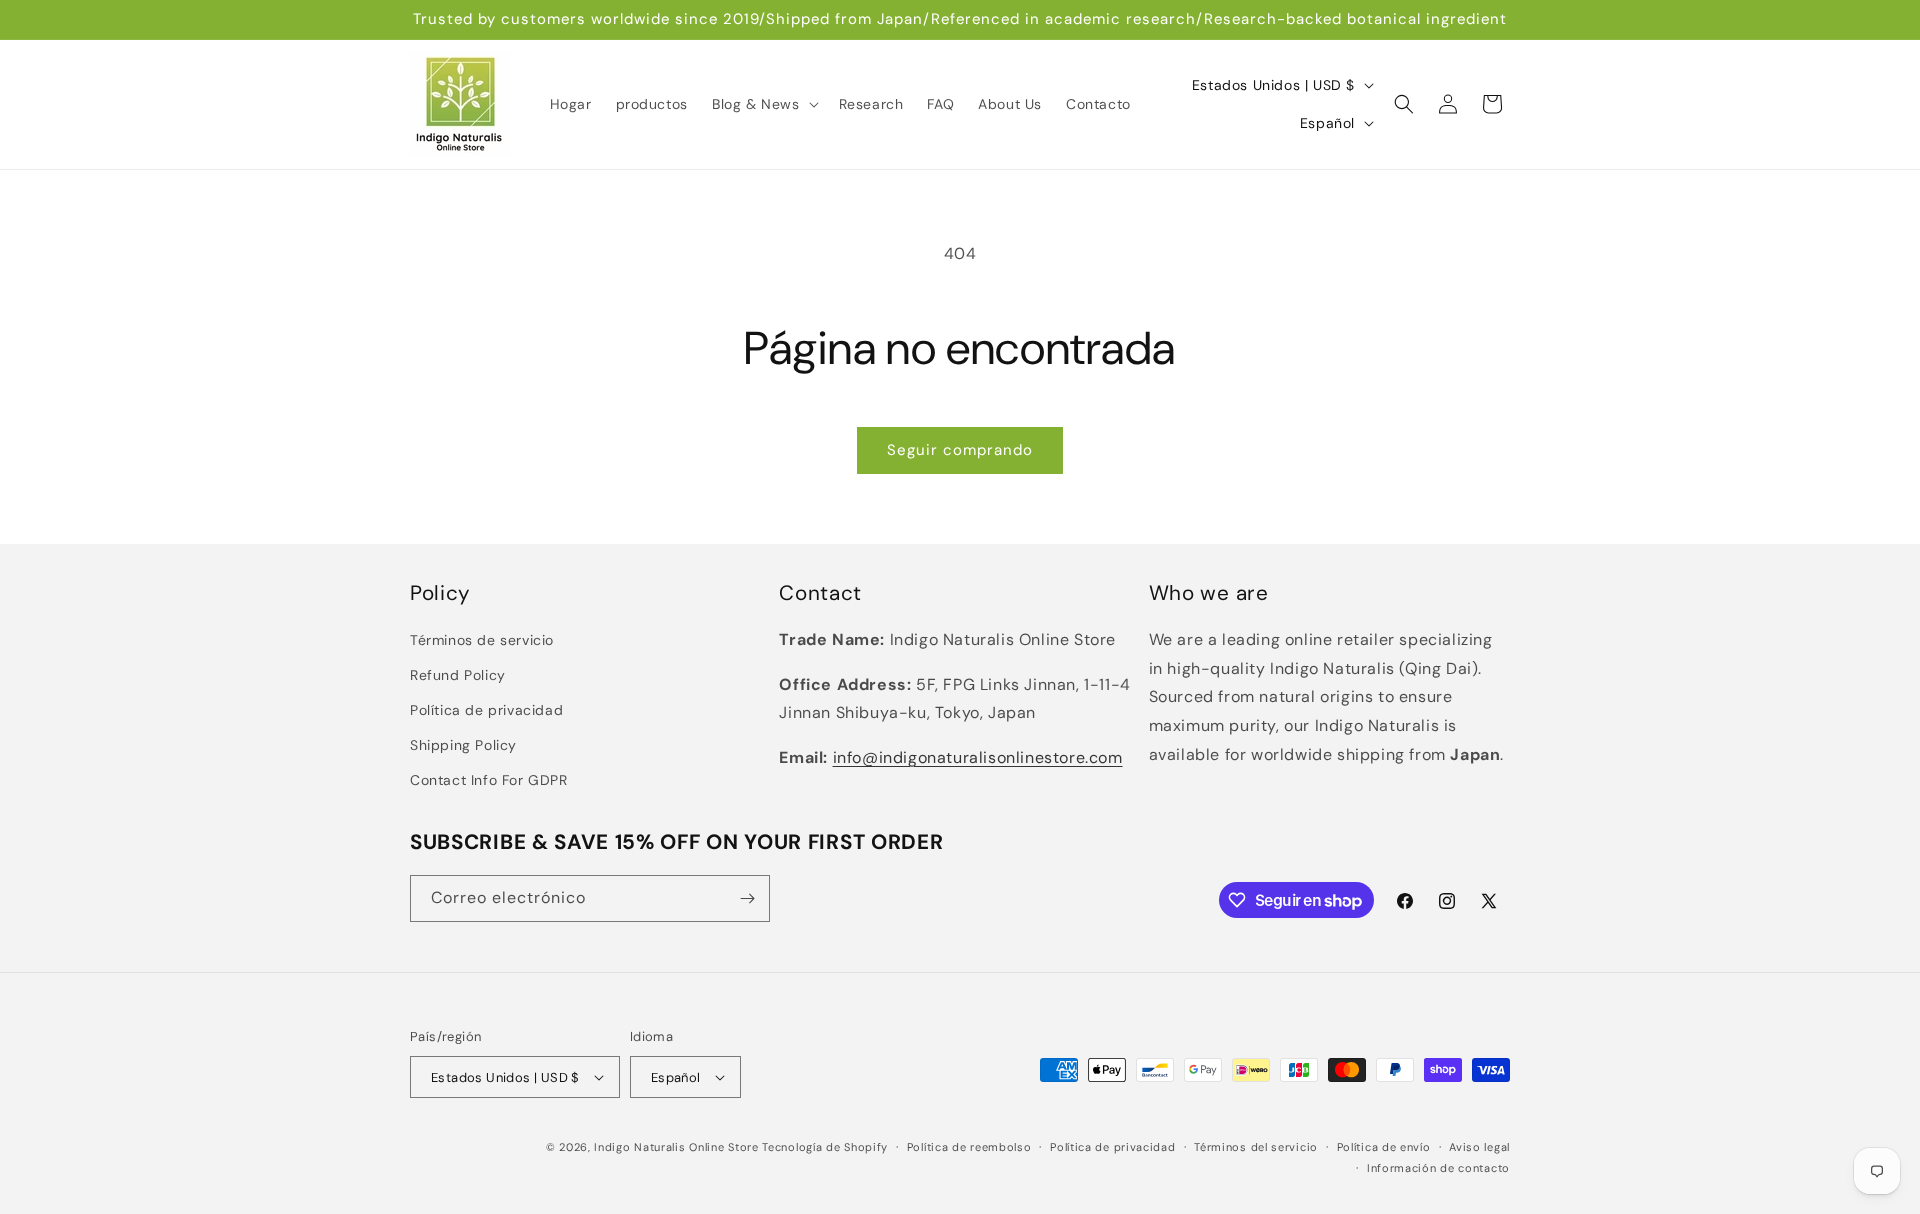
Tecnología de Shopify (825, 1147)
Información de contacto (1438, 1168)
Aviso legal (1479, 1147)
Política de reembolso (969, 1147)
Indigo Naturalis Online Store (676, 1147)
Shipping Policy (463, 745)
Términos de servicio (482, 640)
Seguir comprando (960, 450)
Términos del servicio (1256, 1147)
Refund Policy (458, 675)
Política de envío (1384, 1147)
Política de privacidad (486, 710)
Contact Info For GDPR (489, 780)
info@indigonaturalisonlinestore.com (978, 757)
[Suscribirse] (747, 898)
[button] (763, 104)
